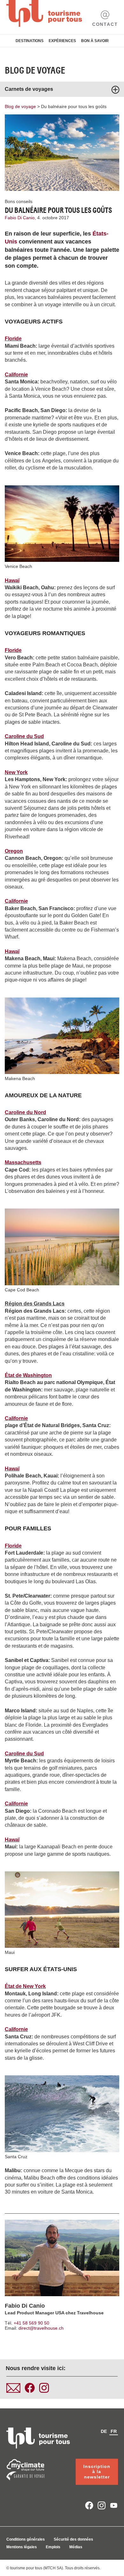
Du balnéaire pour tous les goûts (74, 106)
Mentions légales (22, 2547)
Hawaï (12, 581)
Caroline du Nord (25, 1112)
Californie (16, 375)
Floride (13, 339)
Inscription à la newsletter (97, 2472)
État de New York (25, 1986)
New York (16, 772)
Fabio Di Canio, (21, 218)
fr (114, 2431)
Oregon (14, 851)
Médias (76, 2547)
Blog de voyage (35, 70)
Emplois (53, 2547)
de (104, 2431)
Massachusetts (23, 1162)
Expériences (62, 41)
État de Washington (28, 1375)
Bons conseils (19, 201)
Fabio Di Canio (25, 2306)
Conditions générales (26, 2539)
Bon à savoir (95, 41)
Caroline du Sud (24, 736)
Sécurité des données (73, 2539)
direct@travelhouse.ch (41, 2328)
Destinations (30, 41)
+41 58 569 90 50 (31, 2323)
